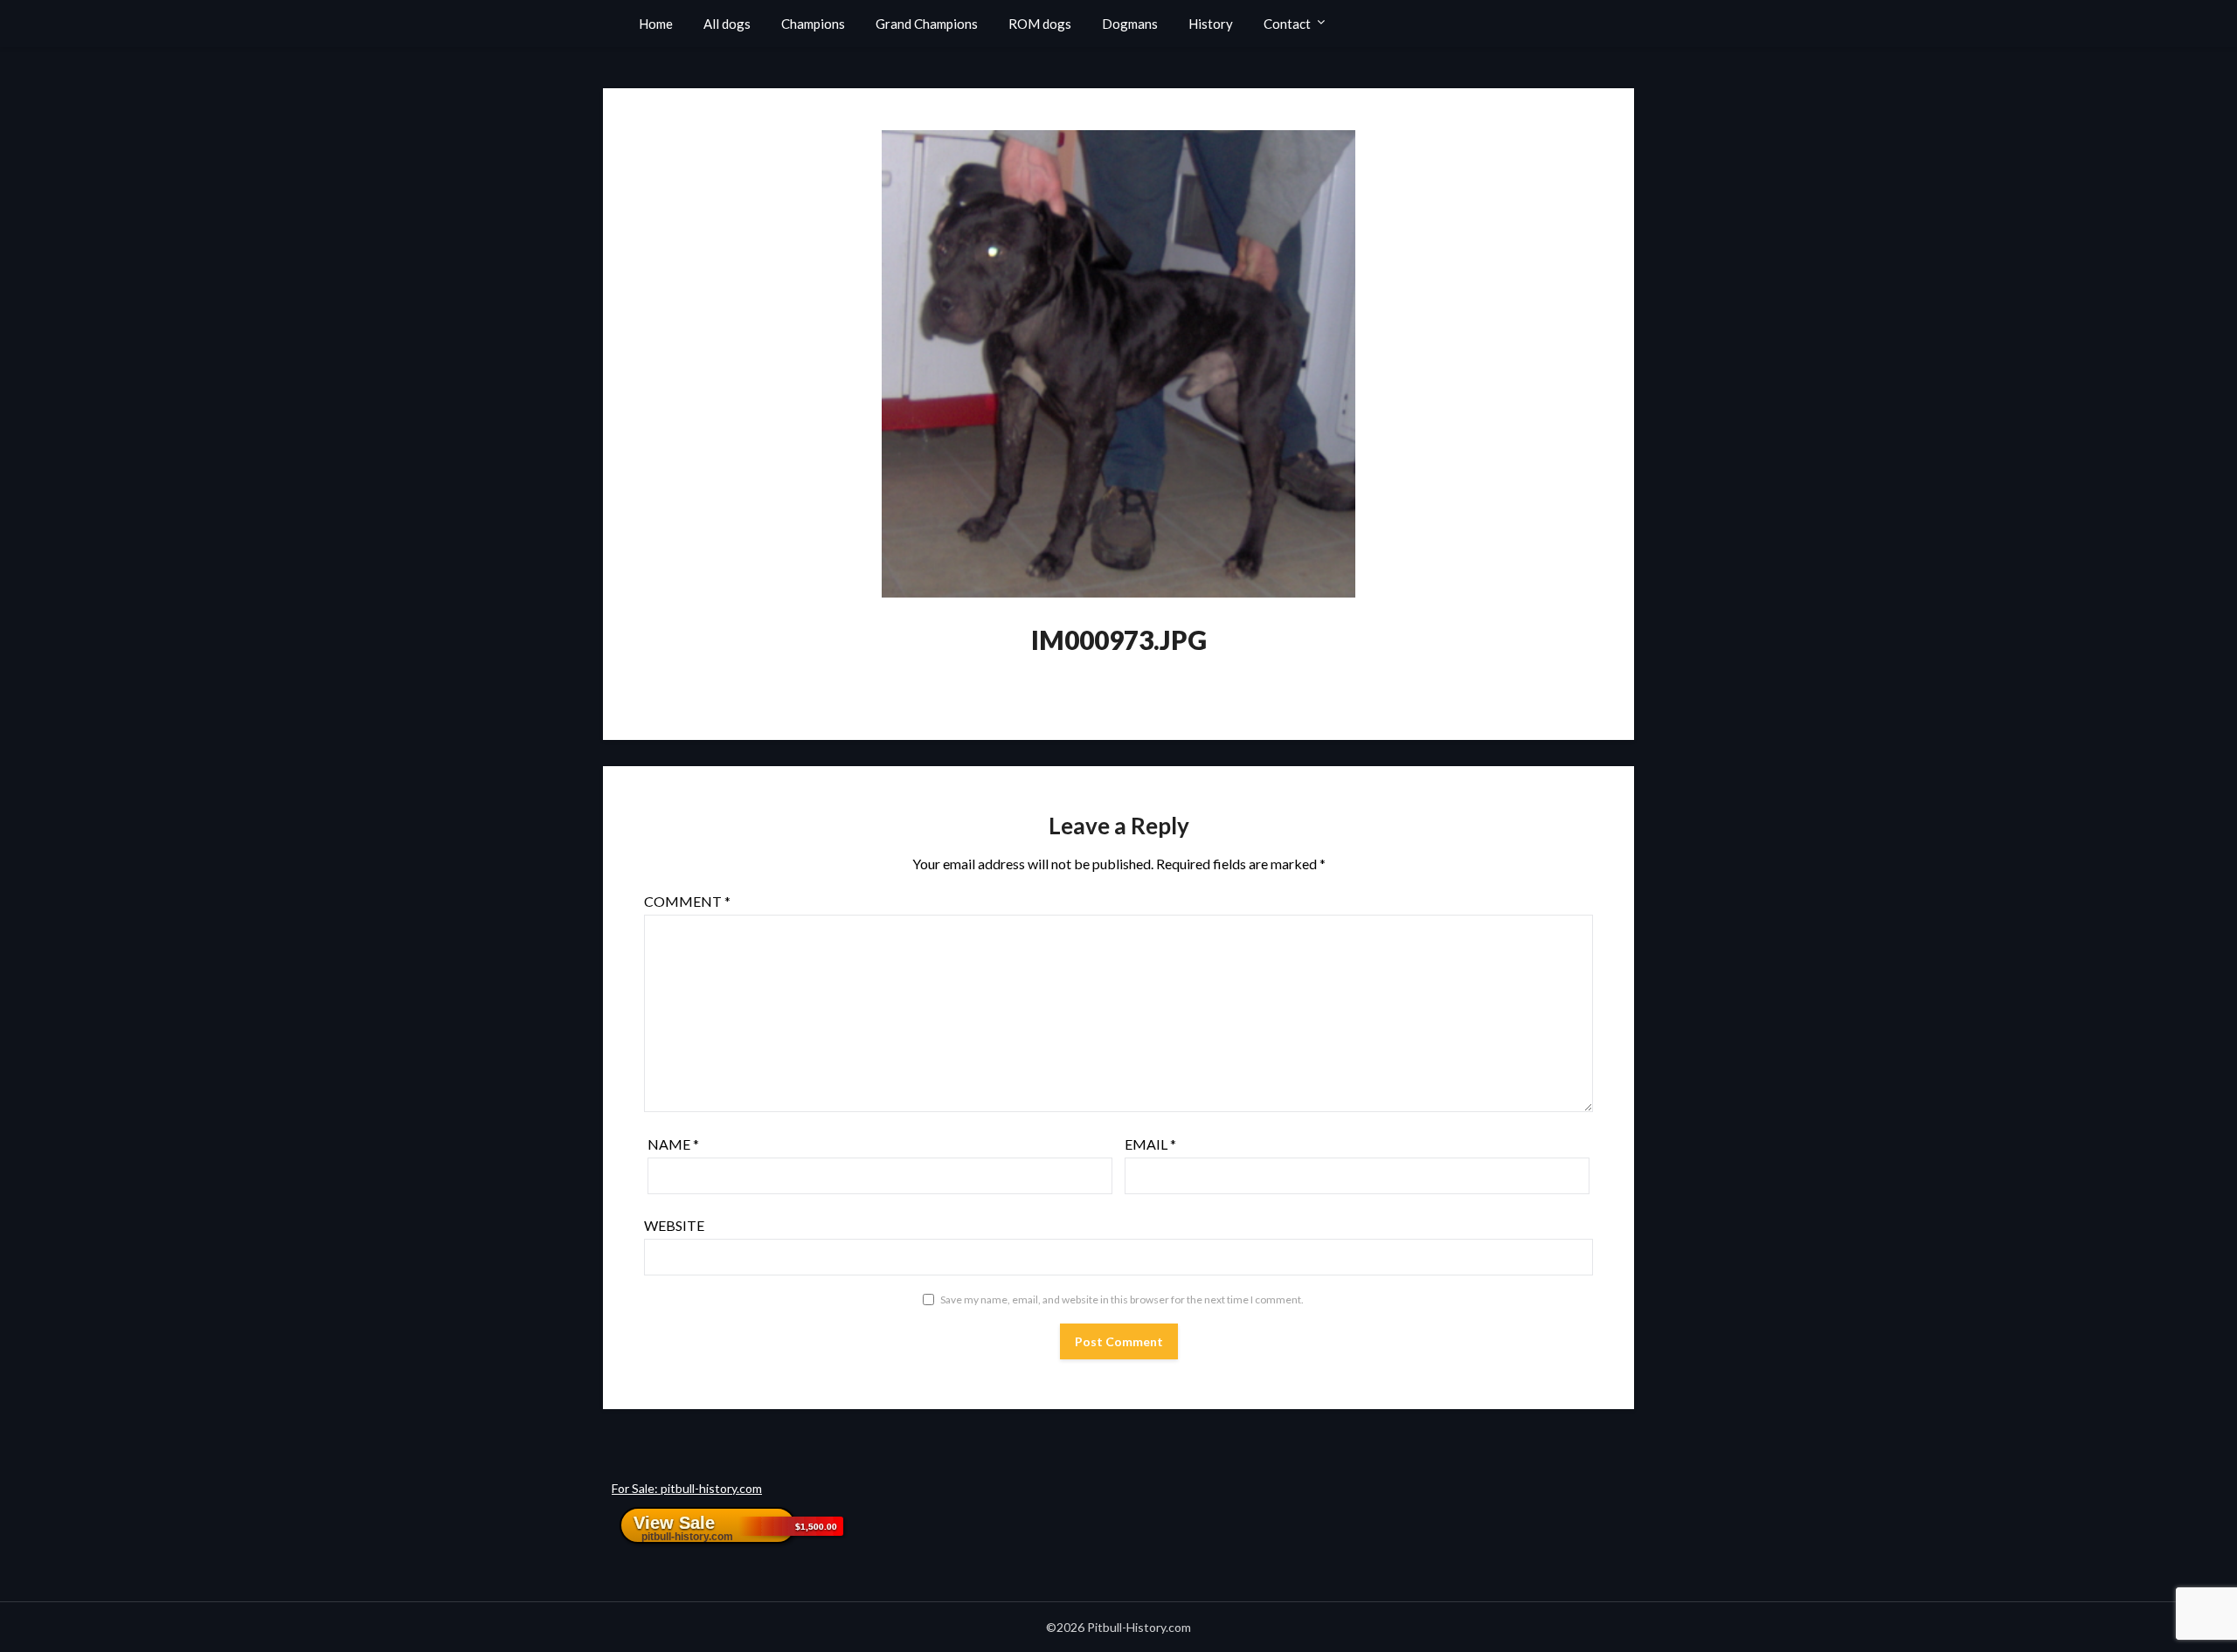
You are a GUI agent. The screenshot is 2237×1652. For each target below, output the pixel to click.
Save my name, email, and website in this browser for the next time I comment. (1122, 1299)
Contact (1287, 24)
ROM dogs (1040, 24)
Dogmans (1130, 24)
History (1211, 24)
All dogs (727, 24)
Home (656, 24)
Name (673, 1144)
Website (674, 1225)
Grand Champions (927, 24)
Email (1150, 1144)
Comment (687, 901)
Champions (813, 24)
